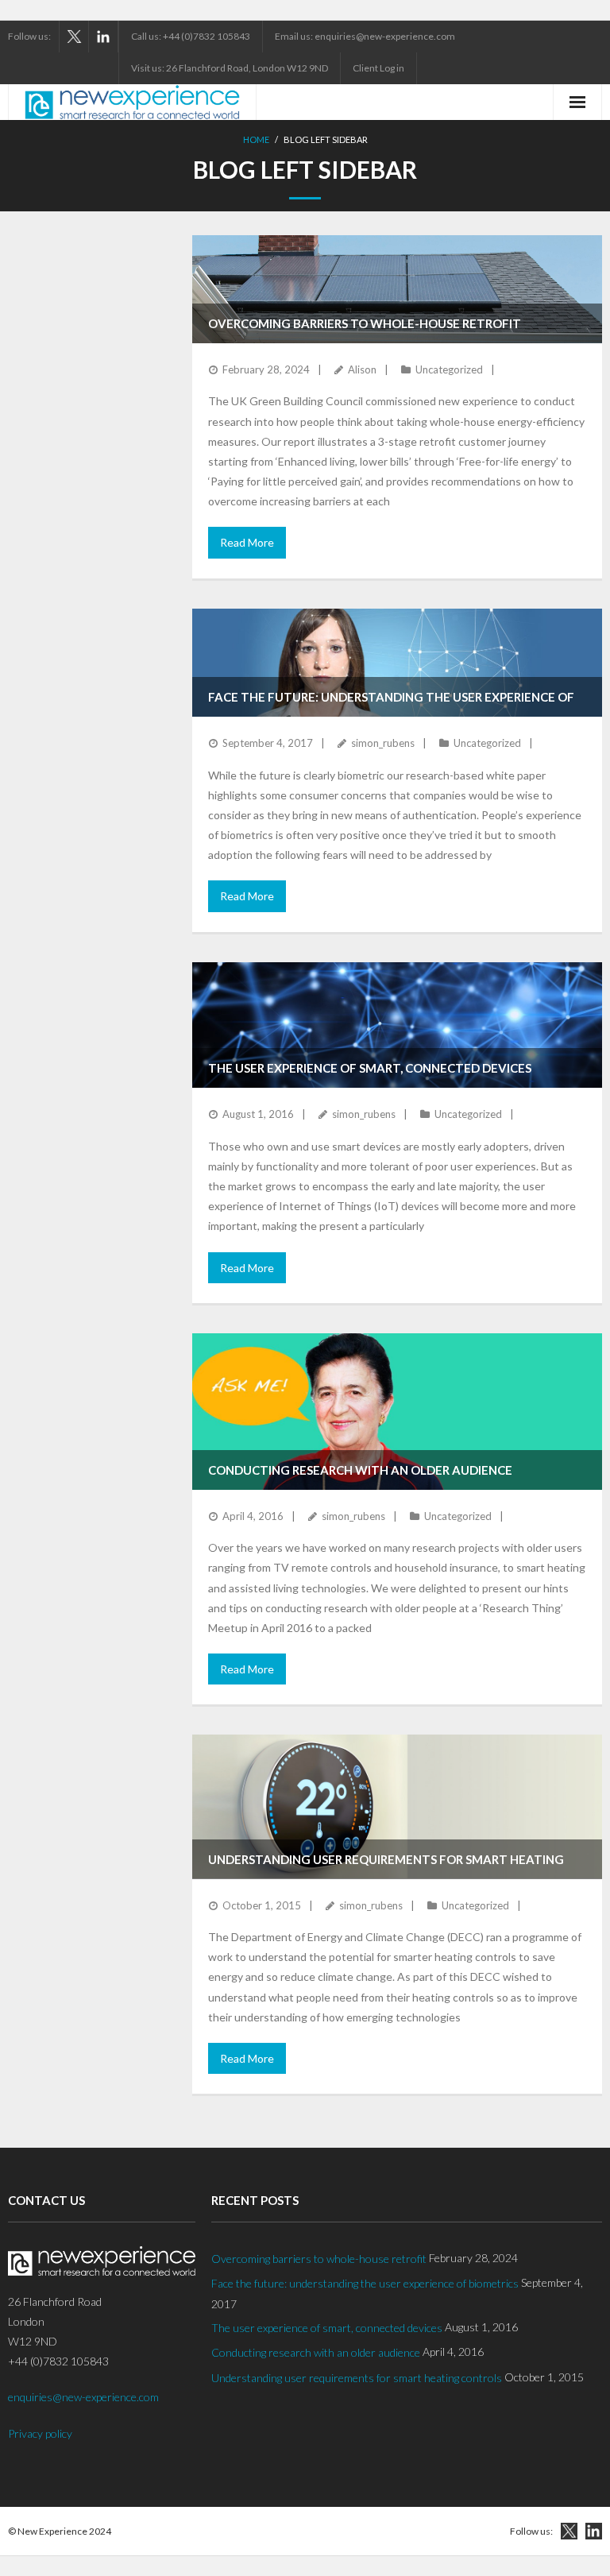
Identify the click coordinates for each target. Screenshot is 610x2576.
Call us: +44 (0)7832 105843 (191, 36)
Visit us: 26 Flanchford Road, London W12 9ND (230, 68)
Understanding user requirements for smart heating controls (357, 2378)
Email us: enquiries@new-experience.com (365, 36)
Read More (247, 542)
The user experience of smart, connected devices (370, 1068)
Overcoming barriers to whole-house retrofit (365, 323)
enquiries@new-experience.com (83, 2397)
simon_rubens (383, 743)
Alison (362, 369)
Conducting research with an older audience (360, 1470)
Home (256, 139)
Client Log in (378, 68)
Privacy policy (40, 2433)
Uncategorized (449, 369)
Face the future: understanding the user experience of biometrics (365, 2283)
